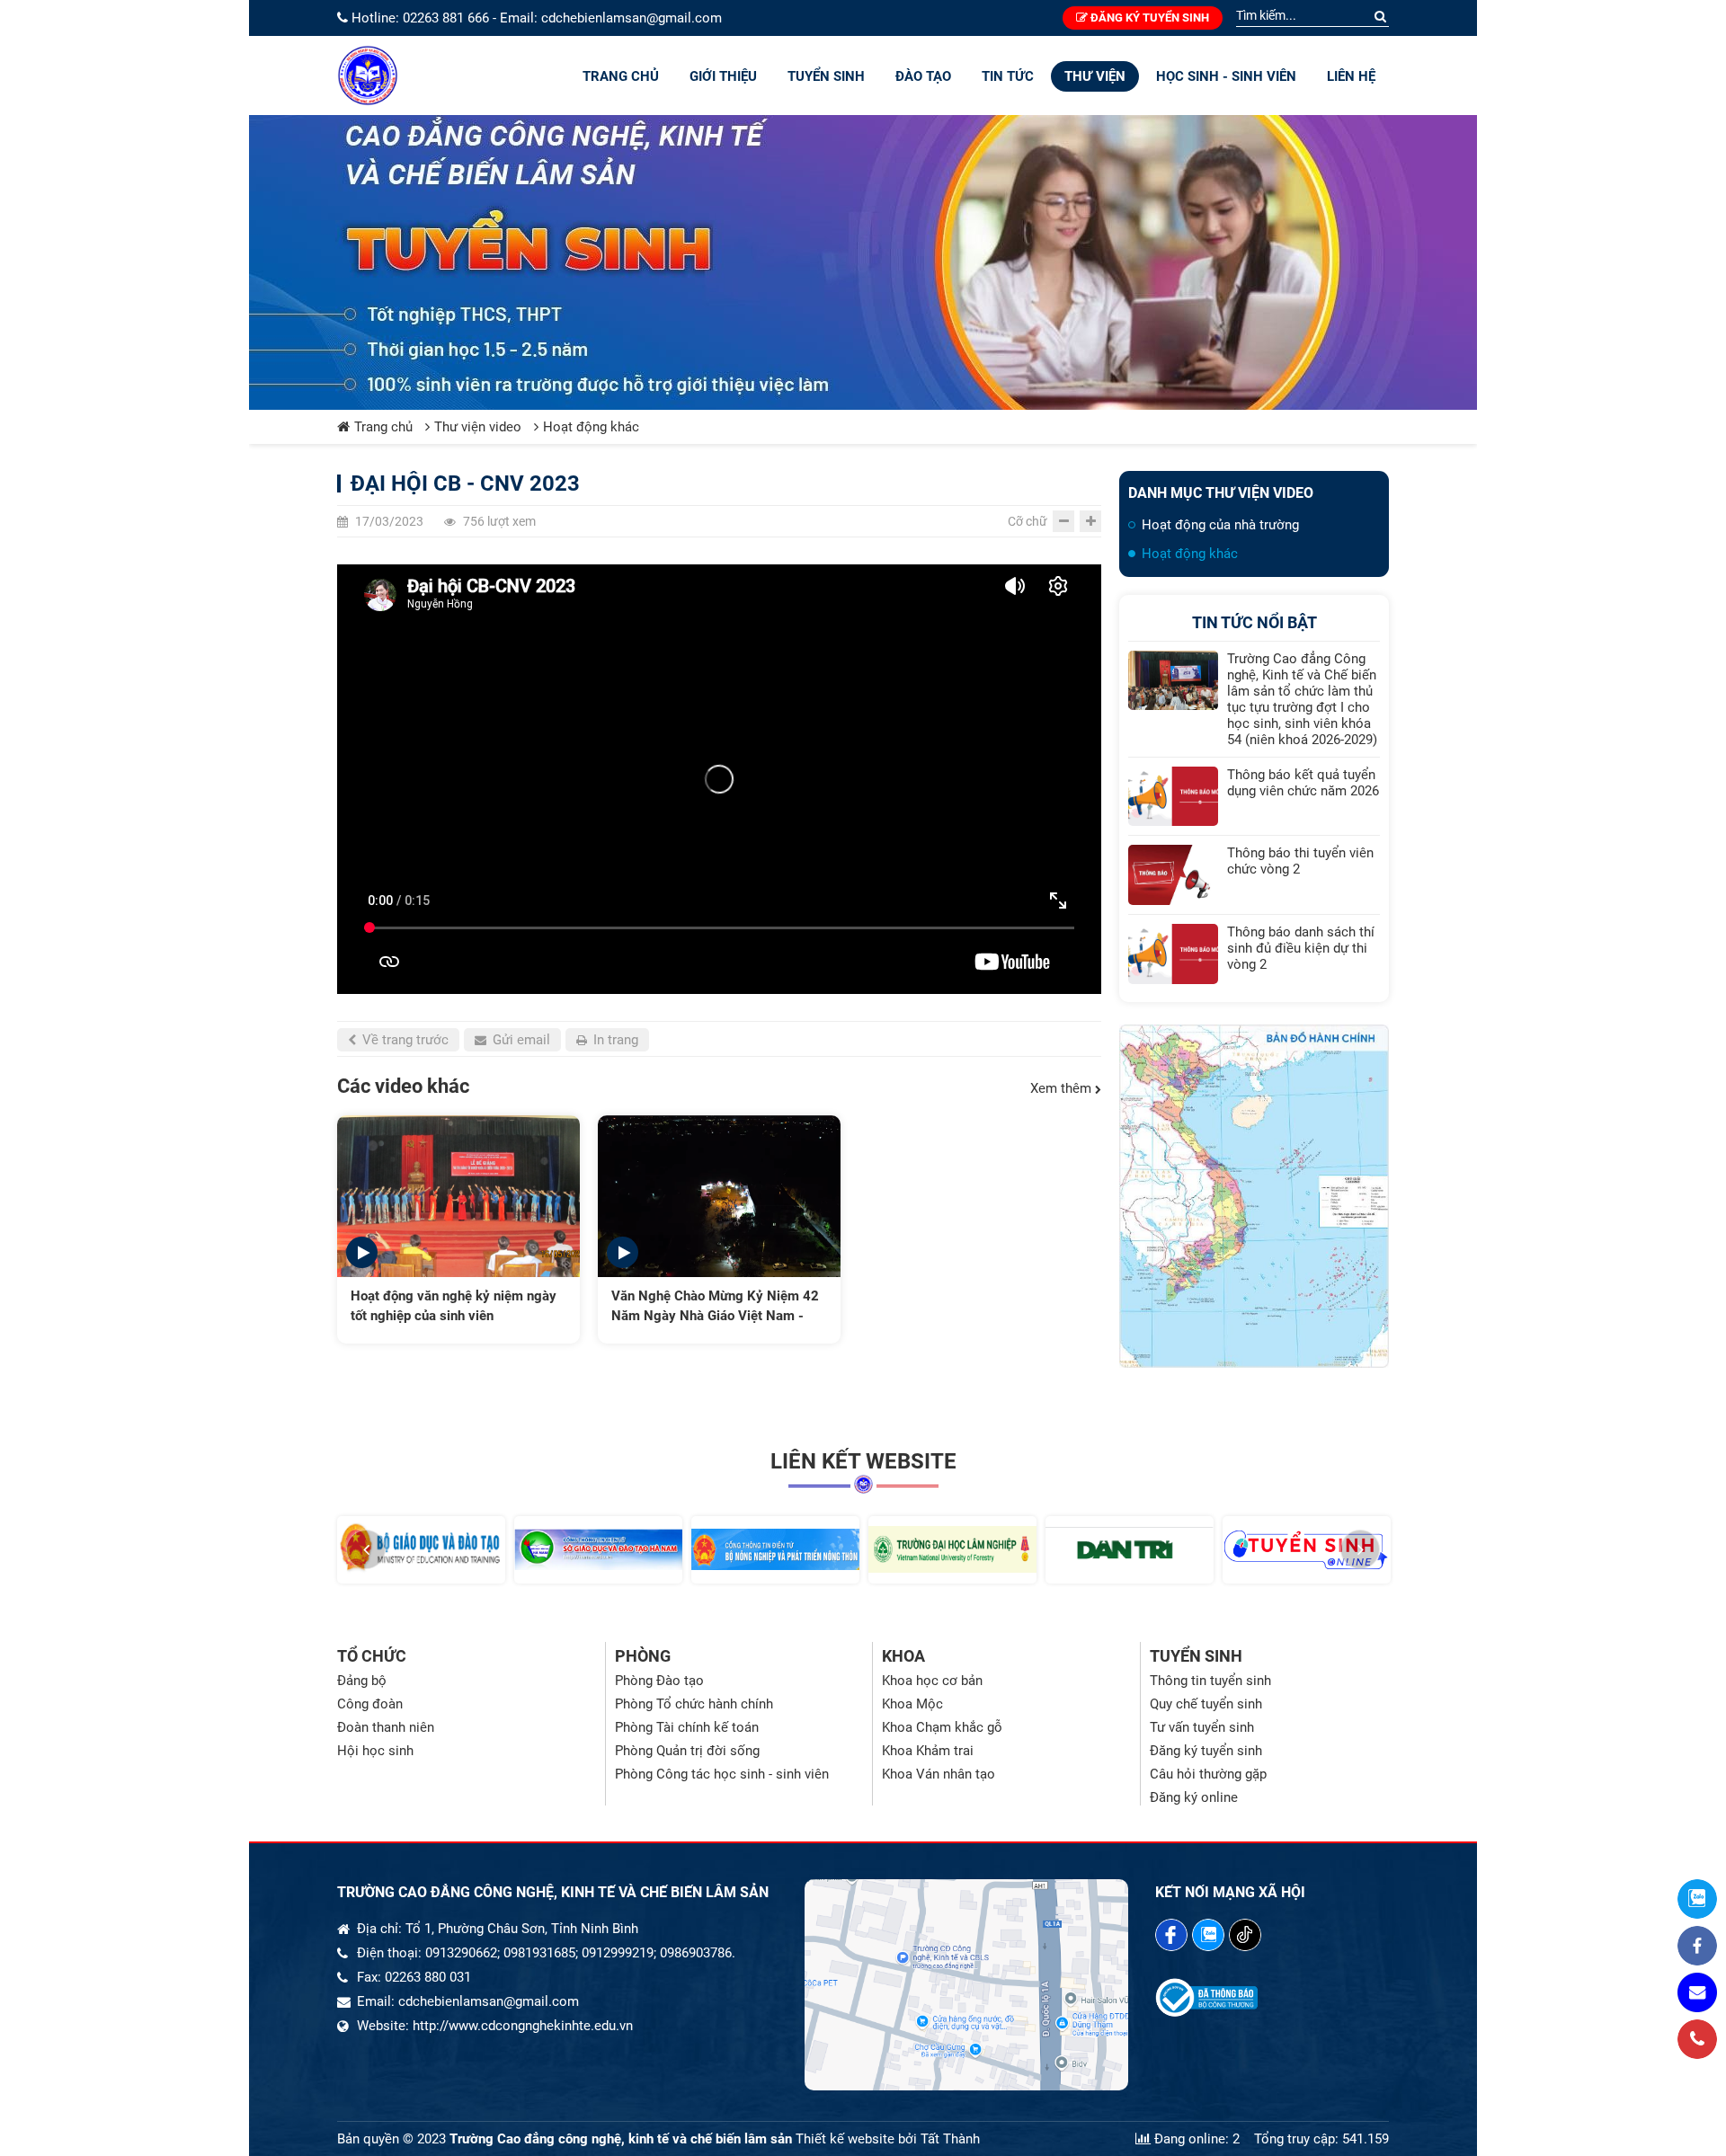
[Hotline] (1697, 2039)
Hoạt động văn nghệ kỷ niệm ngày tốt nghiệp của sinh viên (454, 1306)
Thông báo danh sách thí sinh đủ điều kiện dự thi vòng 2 (1301, 948)
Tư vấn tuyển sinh (1202, 1727)
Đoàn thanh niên (386, 1727)
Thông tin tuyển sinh (1210, 1681)
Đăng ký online (1194, 1797)
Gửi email (520, 1040)
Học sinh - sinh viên (1226, 76)
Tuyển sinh (826, 76)
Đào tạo (923, 76)
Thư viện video (478, 427)
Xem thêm (1063, 1088)
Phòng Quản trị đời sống (687, 1751)
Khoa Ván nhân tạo (939, 1774)
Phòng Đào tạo (659, 1681)
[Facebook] (1171, 1935)
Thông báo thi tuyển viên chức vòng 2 (1300, 861)
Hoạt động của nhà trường (1220, 525)
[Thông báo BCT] (1206, 2012)
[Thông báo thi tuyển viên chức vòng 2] (1173, 875)
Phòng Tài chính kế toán (687, 1727)
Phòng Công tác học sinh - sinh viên (722, 1774)
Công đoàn (370, 1704)
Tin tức (1008, 76)
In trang (614, 1040)
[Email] (1697, 1992)
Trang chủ (621, 76)
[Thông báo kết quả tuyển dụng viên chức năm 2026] (1173, 797)
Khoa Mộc (912, 1704)
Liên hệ (1351, 76)
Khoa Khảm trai (928, 1751)
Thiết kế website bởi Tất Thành (888, 2139)
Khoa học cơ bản (932, 1681)
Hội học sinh (375, 1751)
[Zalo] (1208, 1935)
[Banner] (863, 262)
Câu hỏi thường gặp (1208, 1774)
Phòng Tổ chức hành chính (694, 1704)
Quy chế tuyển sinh (1206, 1704)
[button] (366, 1549)
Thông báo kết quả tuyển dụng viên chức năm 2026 (1303, 783)
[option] (458, 1229)
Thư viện (1095, 76)
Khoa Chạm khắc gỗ (942, 1727)
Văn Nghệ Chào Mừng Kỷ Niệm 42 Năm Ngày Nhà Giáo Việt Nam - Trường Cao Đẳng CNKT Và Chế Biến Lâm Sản (715, 1307)
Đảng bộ (362, 1681)
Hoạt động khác (591, 427)
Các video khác (403, 1086)
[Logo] (368, 75)
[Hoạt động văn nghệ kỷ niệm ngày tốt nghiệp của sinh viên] (458, 1196)
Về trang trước (404, 1040)
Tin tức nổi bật (1254, 622)
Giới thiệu (723, 76)
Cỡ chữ (1028, 521)
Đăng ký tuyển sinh (1148, 18)
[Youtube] (1245, 1935)
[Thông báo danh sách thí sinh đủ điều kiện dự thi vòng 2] (1173, 954)
